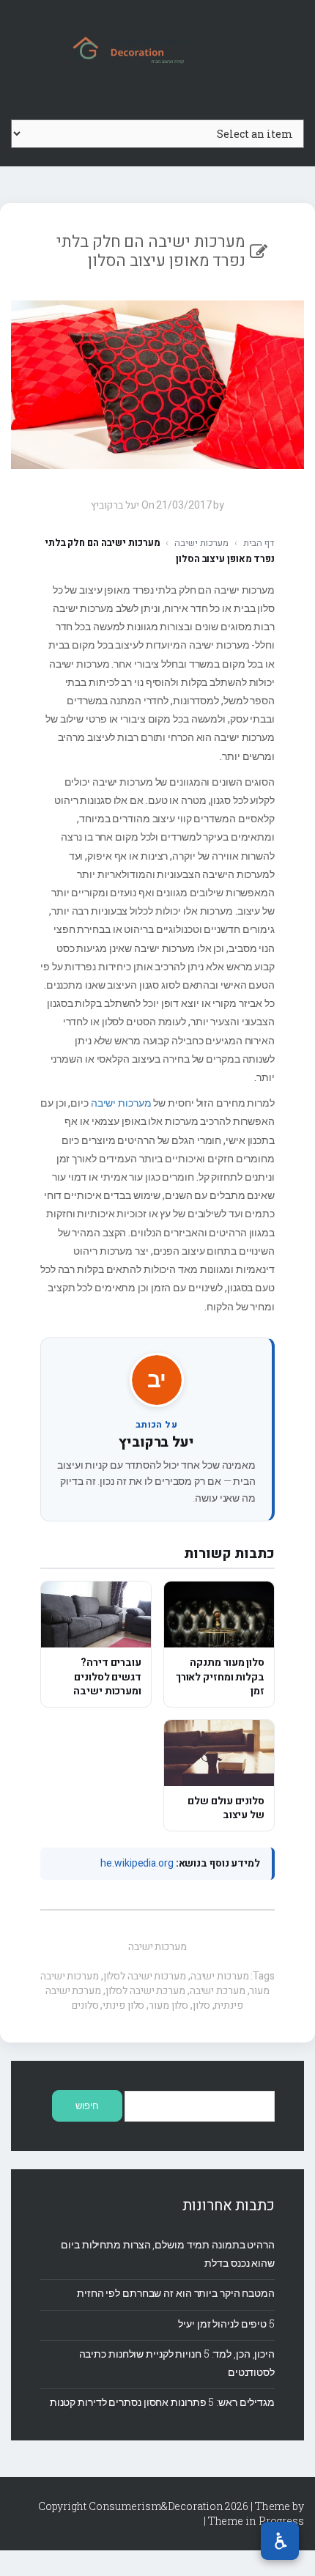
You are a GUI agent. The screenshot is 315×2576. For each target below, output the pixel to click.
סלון (201, 2005)
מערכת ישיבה (218, 1991)
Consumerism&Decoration (157, 48)
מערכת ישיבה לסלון (145, 1991)
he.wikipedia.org (137, 1863)
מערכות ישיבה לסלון (145, 1976)
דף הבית (259, 543)
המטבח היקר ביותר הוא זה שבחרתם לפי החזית (176, 2293)
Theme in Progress (256, 2521)
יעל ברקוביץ (156, 1442)
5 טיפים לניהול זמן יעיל (226, 2324)
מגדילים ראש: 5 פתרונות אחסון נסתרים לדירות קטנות (162, 2402)
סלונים (85, 2005)
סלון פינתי (123, 2005)
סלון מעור (168, 2005)
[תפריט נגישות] (280, 2541)
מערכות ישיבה (201, 543)
